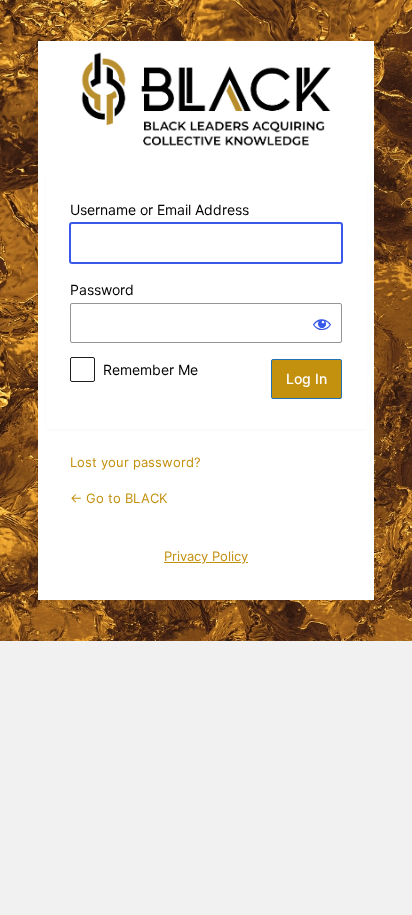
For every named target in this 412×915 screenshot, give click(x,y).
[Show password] (322, 323)
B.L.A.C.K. (206, 99)
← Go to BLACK (118, 498)
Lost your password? (135, 462)
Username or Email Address (159, 209)
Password (102, 289)
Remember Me (150, 369)
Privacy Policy (206, 556)
